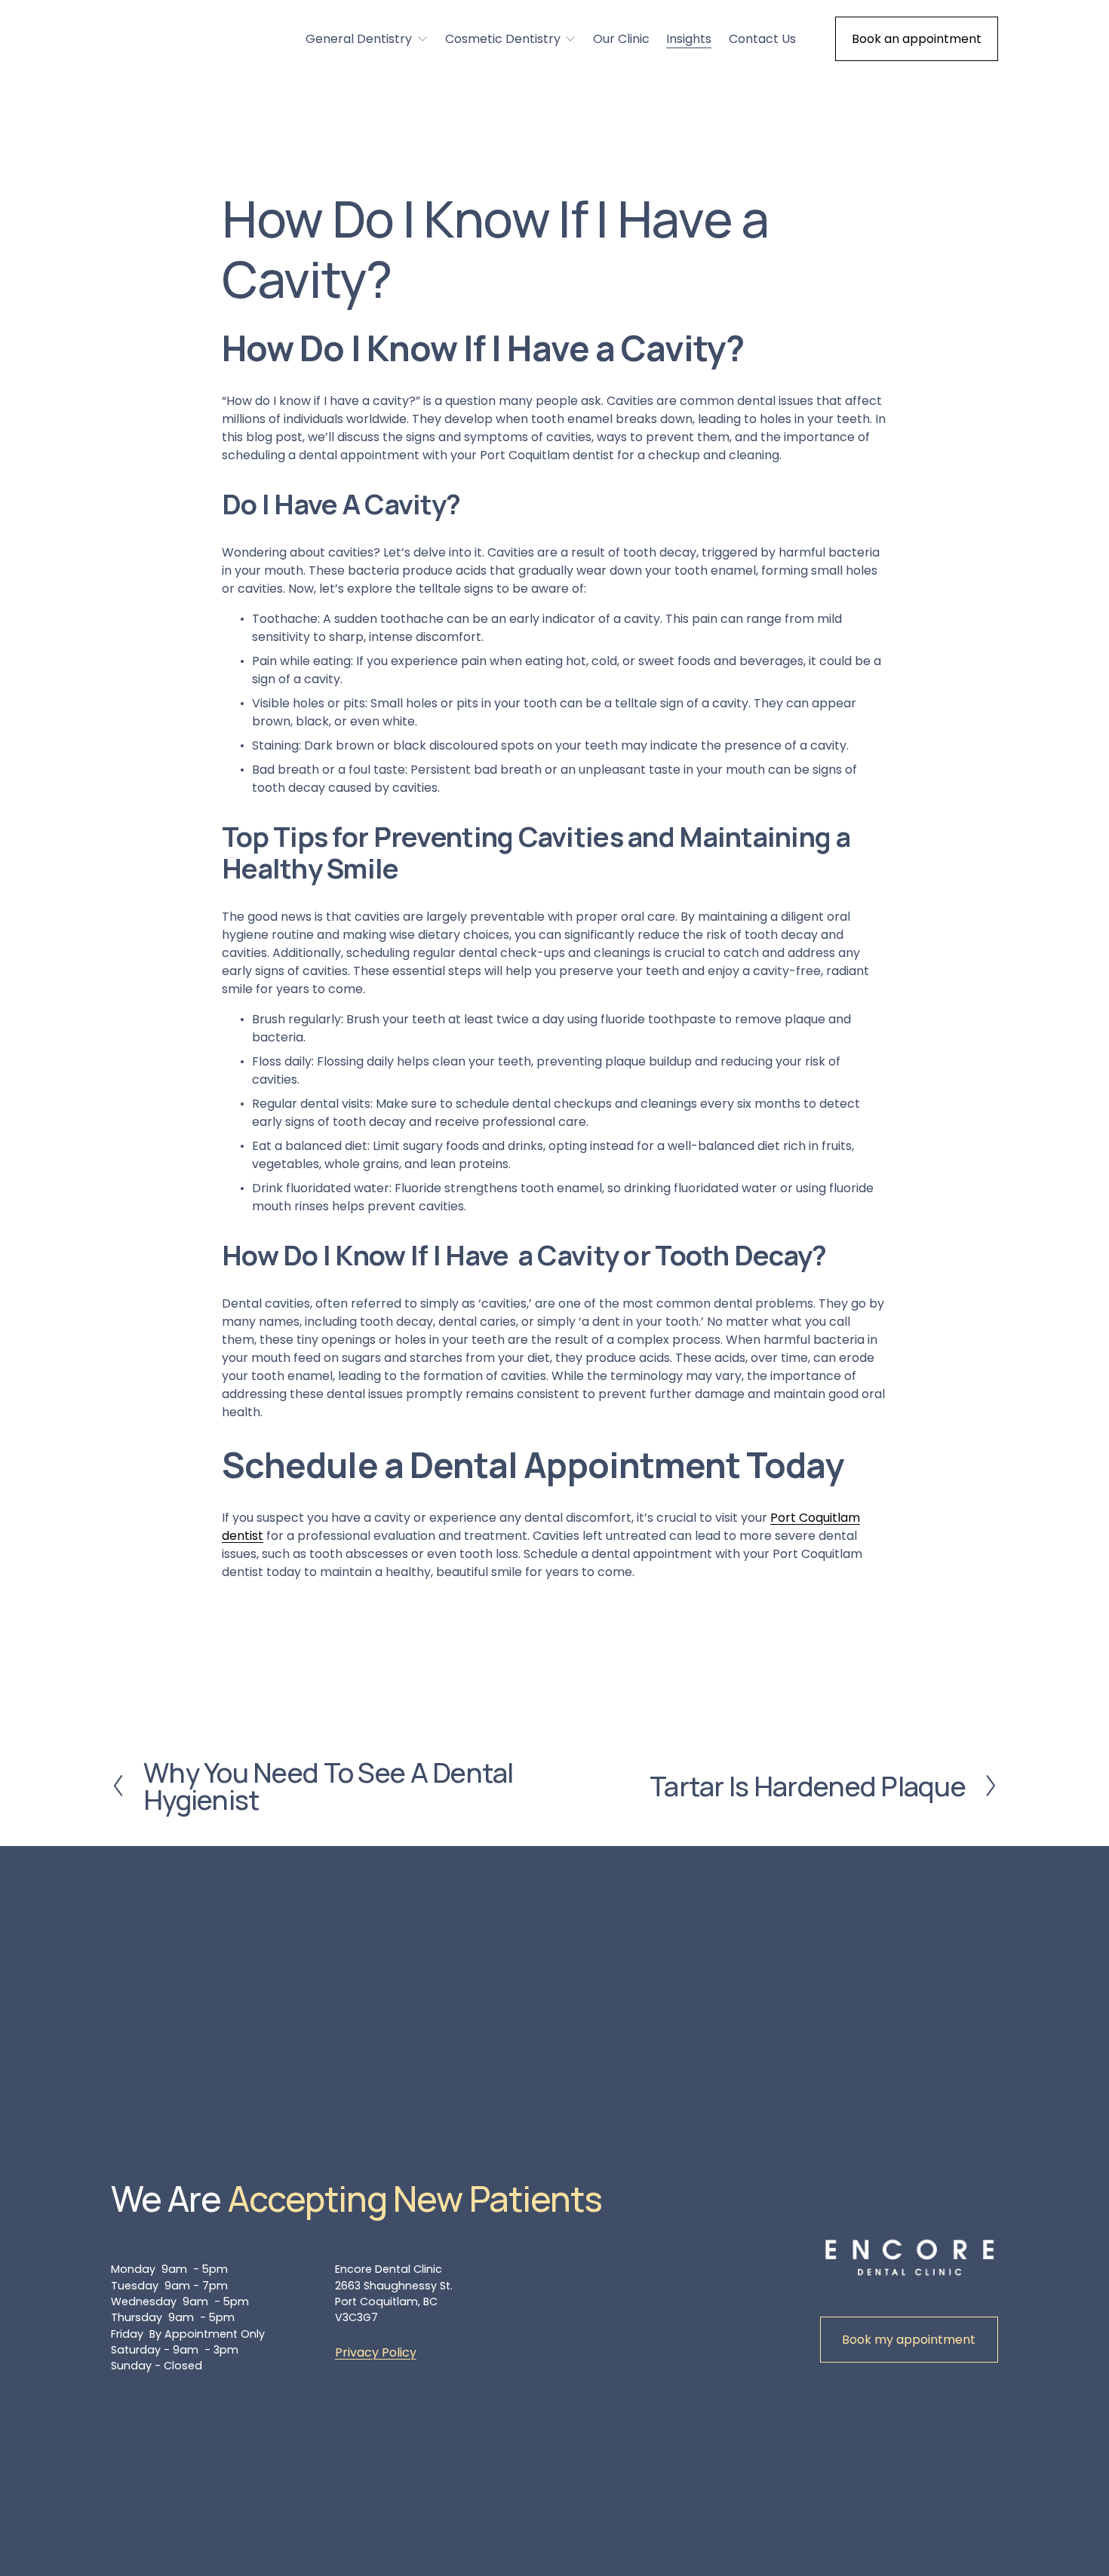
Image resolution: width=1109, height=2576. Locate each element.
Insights (689, 39)
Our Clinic (621, 39)
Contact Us (762, 39)
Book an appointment (917, 39)
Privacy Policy (376, 2352)
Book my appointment (909, 2340)
